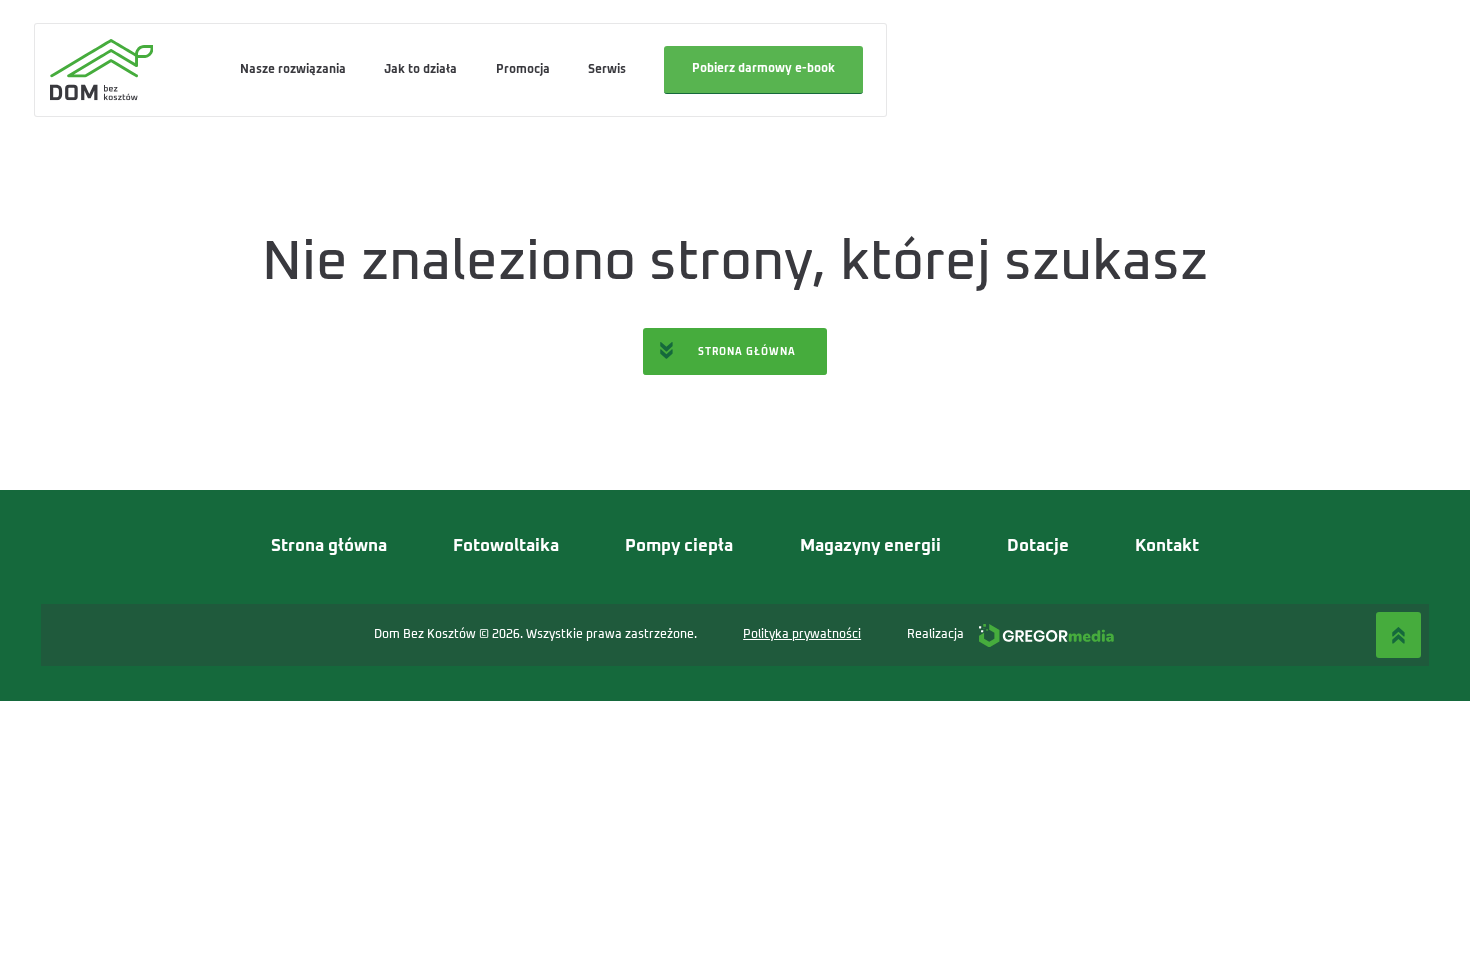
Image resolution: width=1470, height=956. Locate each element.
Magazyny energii (870, 546)
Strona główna (329, 546)
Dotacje (1038, 546)
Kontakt (1167, 546)
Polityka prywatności (802, 634)
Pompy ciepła (679, 546)
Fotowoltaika (506, 546)
